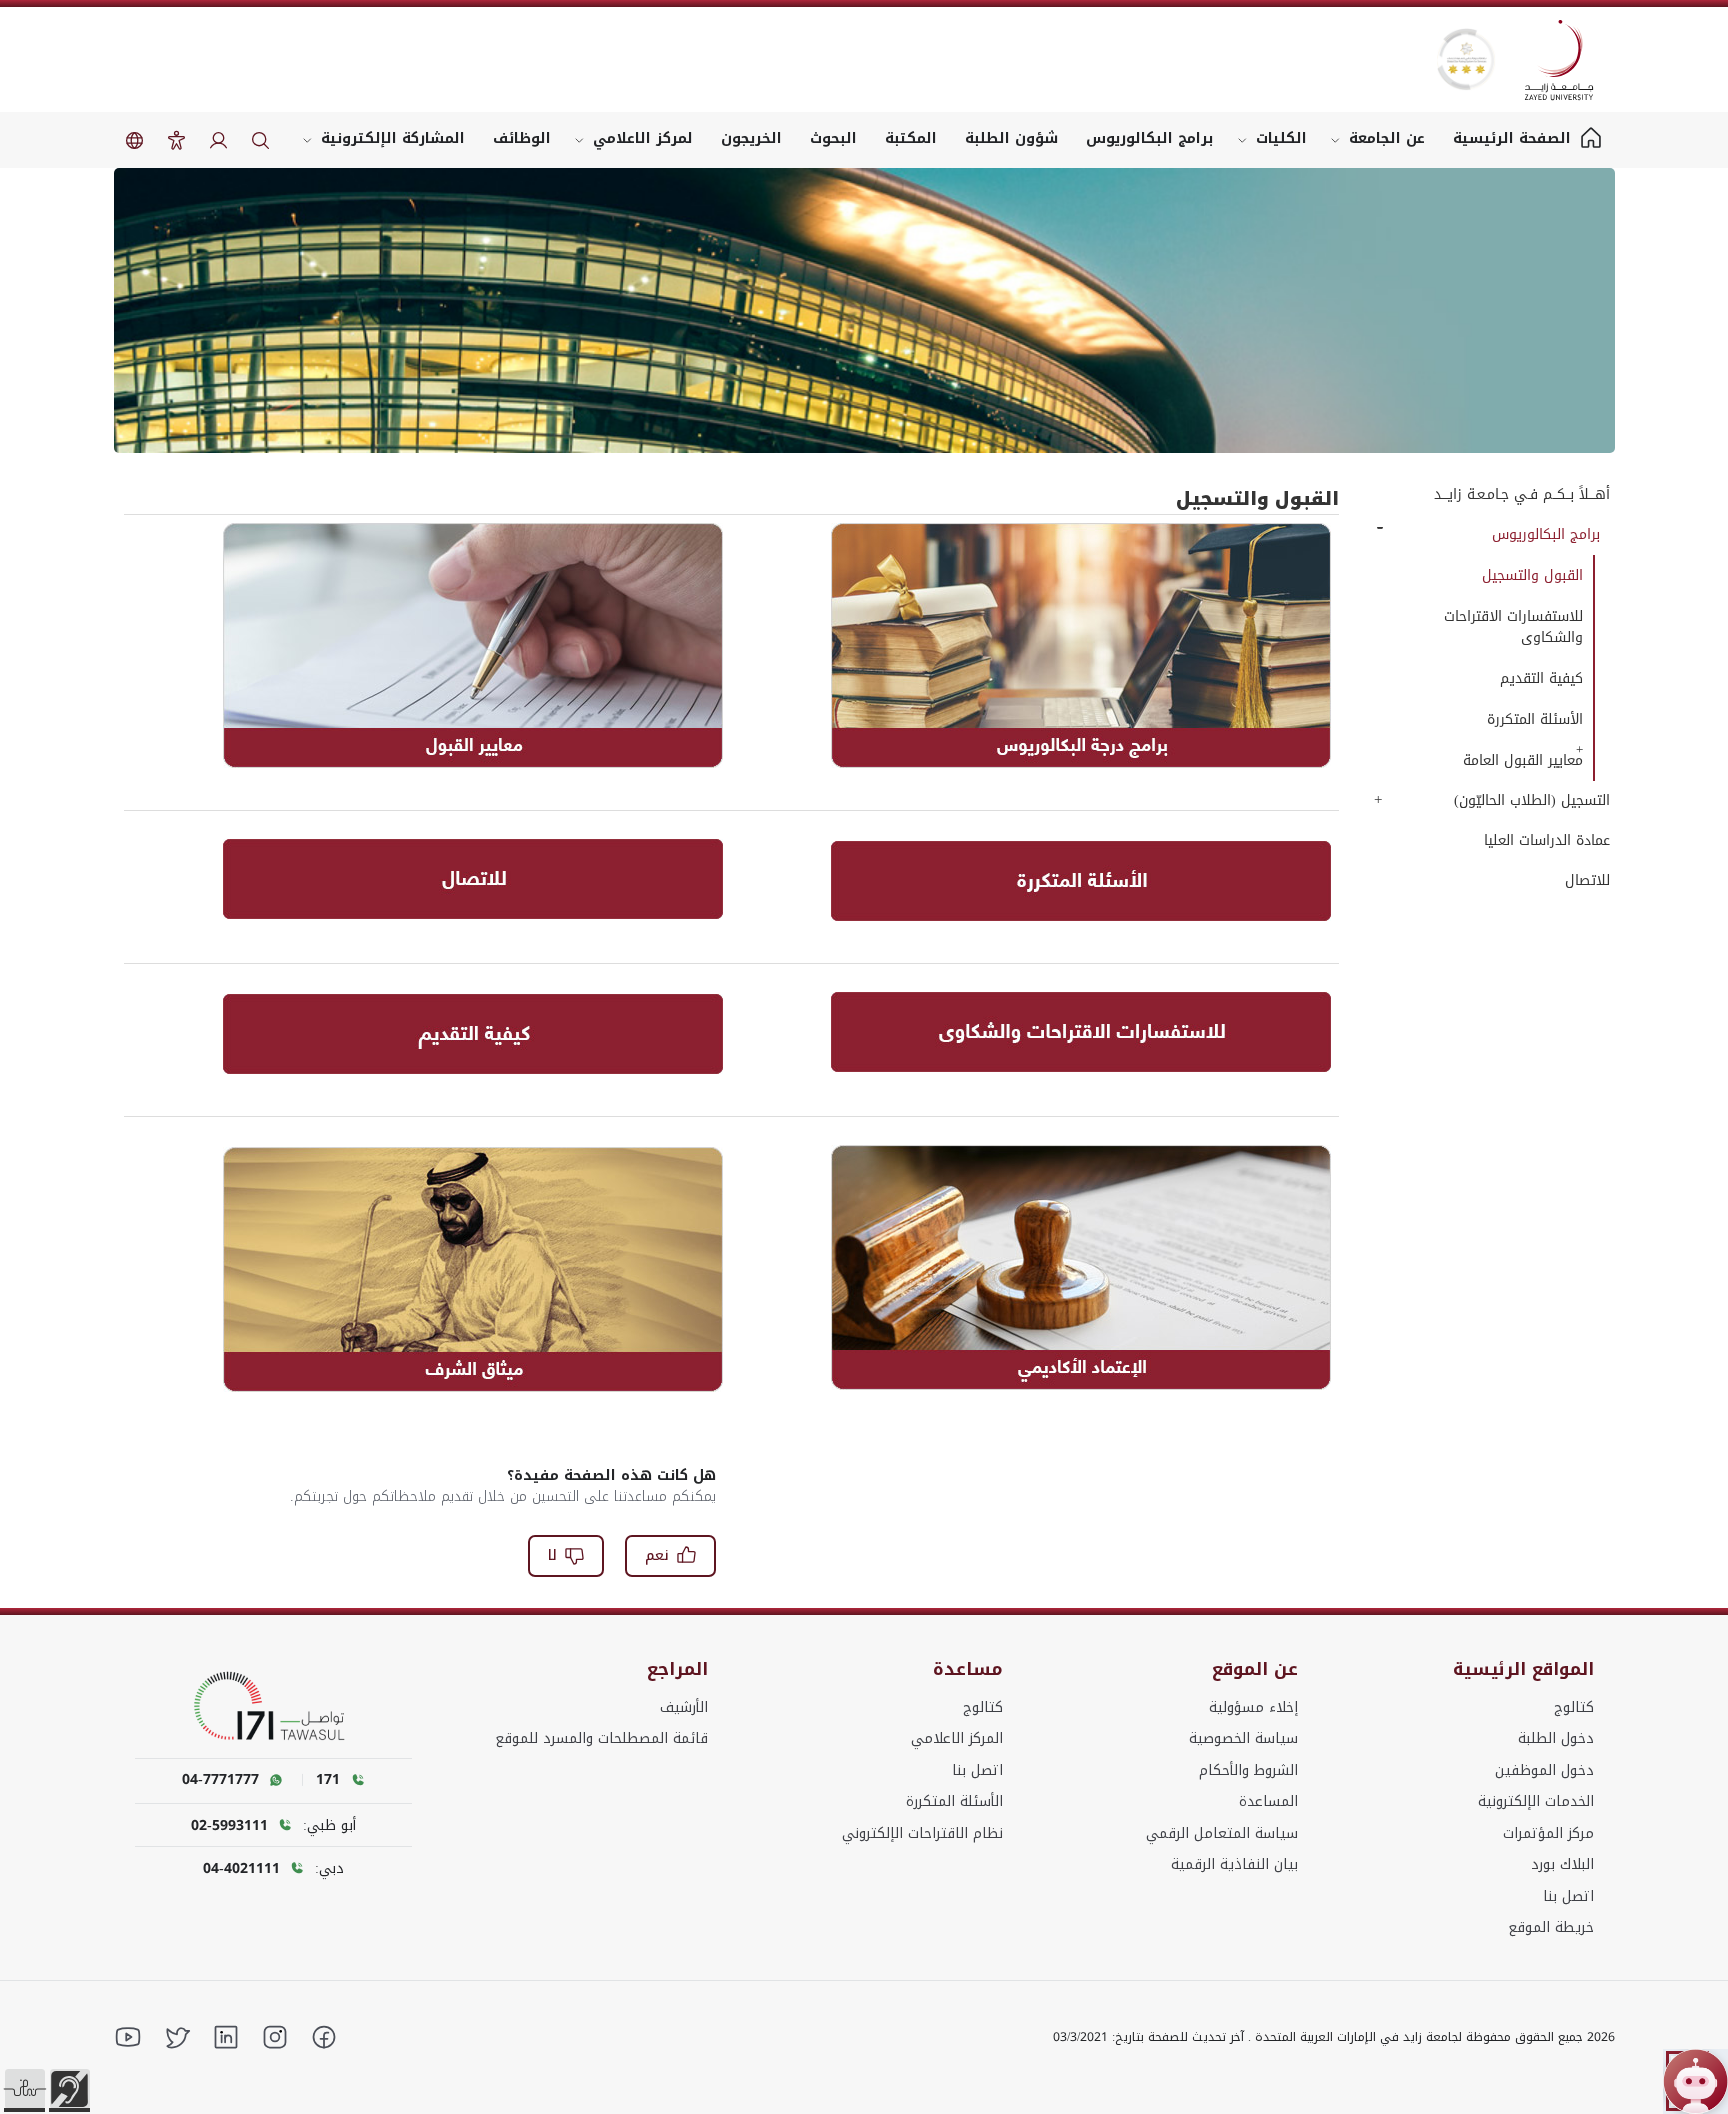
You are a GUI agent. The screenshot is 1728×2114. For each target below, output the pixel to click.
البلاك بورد (1562, 1864)
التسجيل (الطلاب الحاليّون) (1531, 800)
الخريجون (751, 138)
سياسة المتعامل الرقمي (1222, 1833)
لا (552, 1555)
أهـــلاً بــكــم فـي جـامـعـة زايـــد (1521, 494)
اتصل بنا (1568, 1896)
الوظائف (522, 138)
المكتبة (911, 138)
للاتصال (1587, 880)
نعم (657, 1555)
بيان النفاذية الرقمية (1234, 1864)
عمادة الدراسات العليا (1546, 840)
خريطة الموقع (1551, 1927)
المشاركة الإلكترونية (393, 138)
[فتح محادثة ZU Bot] (1695, 2081)
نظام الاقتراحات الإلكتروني (922, 1833)
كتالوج (1574, 1707)
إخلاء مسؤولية (1253, 1707)
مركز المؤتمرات (1548, 1833)
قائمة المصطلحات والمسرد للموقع (601, 1738)
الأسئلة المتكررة (954, 1801)
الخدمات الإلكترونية (1536, 1801)
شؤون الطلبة (1011, 138)
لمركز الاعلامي (643, 138)
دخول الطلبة (1556, 1738)
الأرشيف (684, 1707)
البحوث (833, 138)
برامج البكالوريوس (1150, 138)
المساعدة (1268, 1801)
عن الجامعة (1387, 138)
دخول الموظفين (1544, 1770)
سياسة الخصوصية (1243, 1738)
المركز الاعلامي (957, 1738)
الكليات (1281, 138)
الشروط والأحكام (1248, 1770)
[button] (25, 2089)
